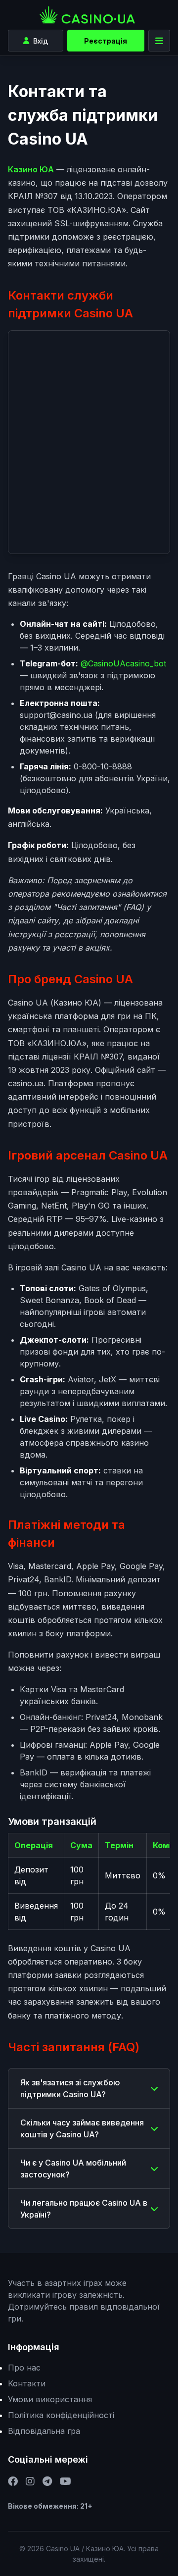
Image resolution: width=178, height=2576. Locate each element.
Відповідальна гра (44, 2431)
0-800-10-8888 (103, 766)
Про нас (24, 2368)
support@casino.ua (56, 715)
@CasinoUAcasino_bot (123, 663)
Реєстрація (106, 41)
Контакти (27, 2383)
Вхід (41, 41)
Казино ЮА (31, 169)
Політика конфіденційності (61, 2415)
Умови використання (50, 2399)
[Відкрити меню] (159, 41)
